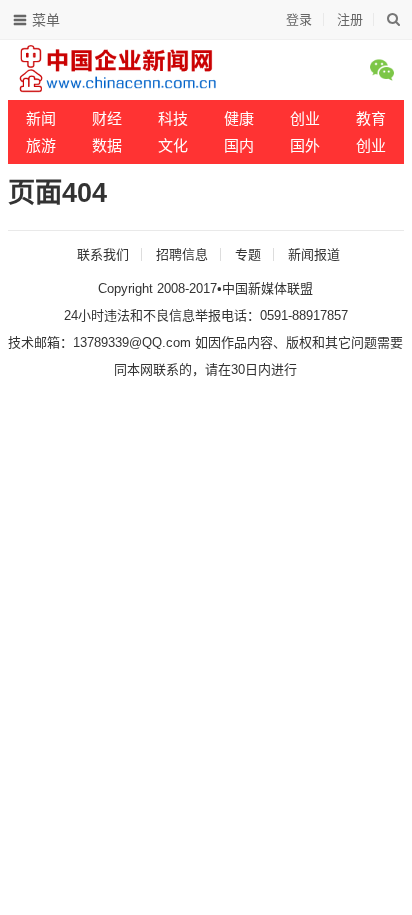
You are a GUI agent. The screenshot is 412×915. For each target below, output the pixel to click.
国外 (305, 145)
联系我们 (103, 254)
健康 (239, 118)
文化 (173, 145)
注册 (350, 19)
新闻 (41, 118)
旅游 (41, 145)
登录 (299, 19)
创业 (305, 118)
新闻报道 (314, 254)
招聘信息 (182, 254)
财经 (107, 118)
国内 (239, 145)
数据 (107, 145)
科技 (173, 118)
